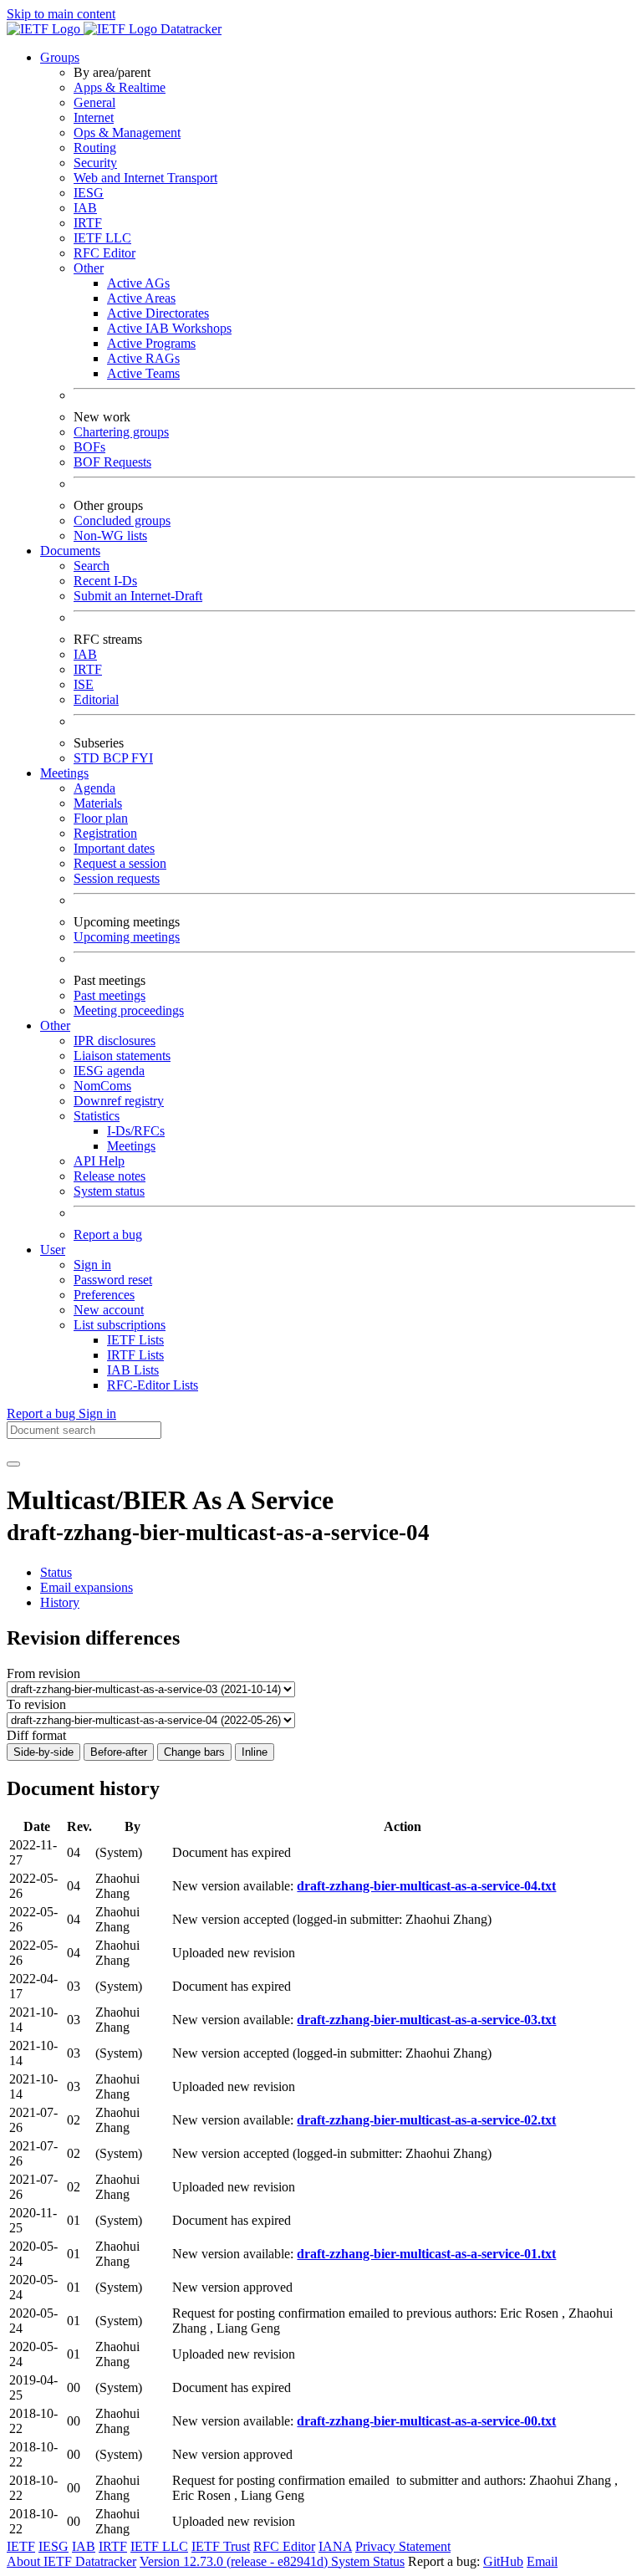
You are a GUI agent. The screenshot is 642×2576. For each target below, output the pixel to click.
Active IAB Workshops (169, 328)
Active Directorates (158, 313)
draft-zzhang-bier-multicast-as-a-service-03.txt (426, 2020)
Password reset (113, 1280)
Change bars (194, 1752)
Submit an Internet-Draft (138, 596)
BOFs (89, 447)
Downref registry (119, 1101)
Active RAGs (143, 358)
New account (109, 1310)
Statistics (97, 1116)
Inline (255, 1752)
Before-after (119, 1752)
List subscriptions (120, 1325)
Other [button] (55, 1025)
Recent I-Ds (105, 581)
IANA (335, 2546)
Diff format (36, 1735)
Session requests (117, 878)
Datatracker (189, 29)
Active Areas (141, 298)
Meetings (131, 1146)
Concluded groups (122, 520)
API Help (99, 1161)
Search (92, 566)
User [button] (53, 1250)
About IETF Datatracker (71, 2561)
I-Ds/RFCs (136, 1131)
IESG (89, 193)
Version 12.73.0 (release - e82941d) (235, 2561)
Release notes (110, 1176)
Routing (95, 148)
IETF (21, 2546)
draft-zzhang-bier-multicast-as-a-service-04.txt (426, 1886)
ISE (84, 684)
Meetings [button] (64, 773)
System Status (368, 2561)
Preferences (104, 1295)
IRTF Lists (135, 1355)
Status (56, 1572)
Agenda (94, 788)
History (60, 1602)
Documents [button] (70, 551)
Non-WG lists (110, 536)
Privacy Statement (403, 2546)
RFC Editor (104, 253)
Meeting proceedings (129, 1010)
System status (109, 1191)
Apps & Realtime (120, 87)
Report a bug (108, 1234)
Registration (105, 833)
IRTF (88, 223)
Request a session (120, 863)
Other (89, 268)
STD (88, 758)
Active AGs (138, 283)
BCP (117, 758)
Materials (98, 803)
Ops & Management (127, 133)
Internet (94, 117)
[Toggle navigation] (13, 1464)
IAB (85, 208)
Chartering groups (121, 432)
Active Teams (143, 373)
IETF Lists (135, 1340)
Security (95, 163)
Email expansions (87, 1587)
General (94, 102)
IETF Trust (221, 2546)
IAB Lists (133, 1370)
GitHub (503, 2561)
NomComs (102, 1086)
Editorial (96, 699)
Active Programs (151, 343)
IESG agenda (109, 1071)
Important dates (114, 848)
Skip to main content (61, 14)
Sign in (92, 1265)
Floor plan (101, 818)
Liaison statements (122, 1056)
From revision (43, 1673)
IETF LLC (102, 238)
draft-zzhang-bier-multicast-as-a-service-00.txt (426, 2421)
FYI (142, 758)
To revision (36, 1704)
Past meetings (110, 995)
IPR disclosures (115, 1041)
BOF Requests (112, 462)
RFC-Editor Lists (153, 1385)
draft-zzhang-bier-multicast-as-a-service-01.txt (426, 2254)
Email (542, 2561)
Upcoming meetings (127, 937)
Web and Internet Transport (145, 178)
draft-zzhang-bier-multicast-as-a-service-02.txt (426, 2120)
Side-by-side (43, 1752)
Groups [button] (60, 57)
